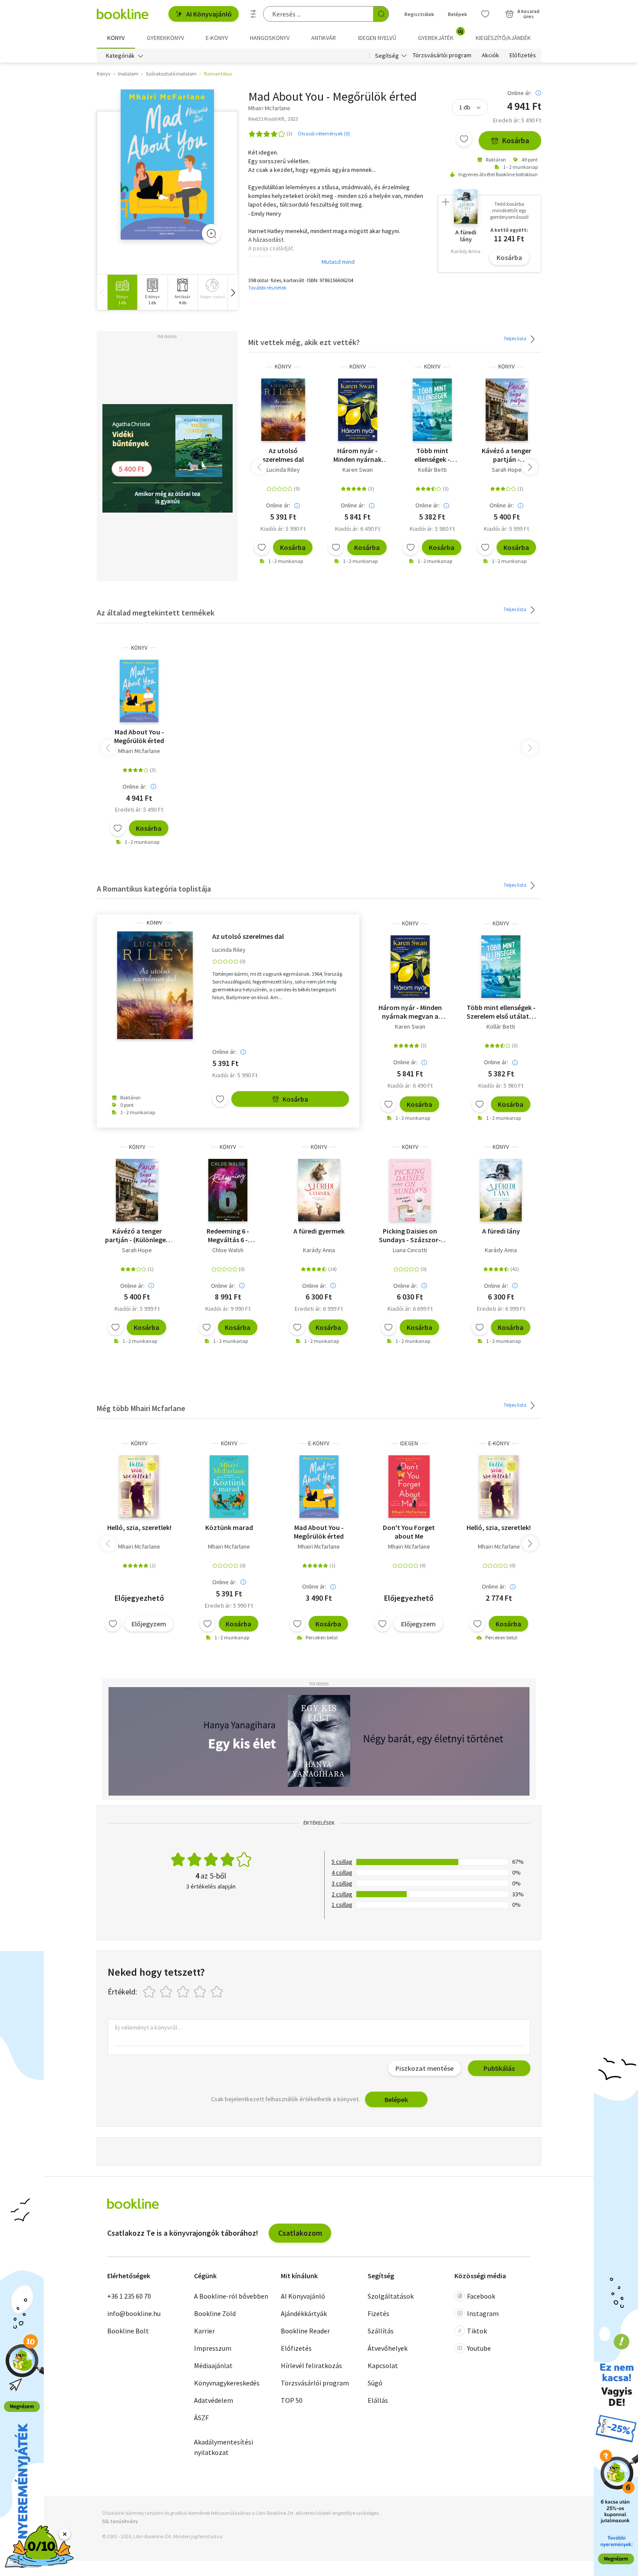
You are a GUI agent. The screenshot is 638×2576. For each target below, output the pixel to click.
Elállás (378, 2400)
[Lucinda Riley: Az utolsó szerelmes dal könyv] (283, 410)
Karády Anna (319, 1250)
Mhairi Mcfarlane (139, 751)
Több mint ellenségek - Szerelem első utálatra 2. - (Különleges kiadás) (432, 455)
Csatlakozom (300, 2233)
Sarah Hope (507, 470)
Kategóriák (120, 56)
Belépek (457, 14)
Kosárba (516, 140)
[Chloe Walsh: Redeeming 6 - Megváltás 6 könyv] (228, 1190)
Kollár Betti (432, 470)
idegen (409, 1443)
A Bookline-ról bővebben (231, 2296)
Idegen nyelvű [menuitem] (377, 38)
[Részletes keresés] (253, 14)
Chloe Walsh (228, 1250)
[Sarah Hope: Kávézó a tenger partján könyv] (507, 410)
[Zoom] (211, 234)
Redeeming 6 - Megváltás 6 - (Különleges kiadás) (228, 1235)
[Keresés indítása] (381, 14)
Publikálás (499, 2068)
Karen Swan (358, 470)
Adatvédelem (214, 2400)
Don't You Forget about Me (409, 1532)
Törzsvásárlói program (442, 56)
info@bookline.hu (134, 2313)
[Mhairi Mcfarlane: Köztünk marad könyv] (229, 1487)
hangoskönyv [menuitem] (270, 38)
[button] (233, 292)
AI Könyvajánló (209, 14)
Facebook (481, 2296)
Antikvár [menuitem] (324, 38)
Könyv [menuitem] (116, 38)
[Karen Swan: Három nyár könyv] (358, 410)
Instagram (483, 2313)
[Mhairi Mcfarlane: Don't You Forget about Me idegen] (409, 1487)
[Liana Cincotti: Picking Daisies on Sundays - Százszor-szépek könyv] (410, 1190)
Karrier (204, 2331)
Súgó (375, 2383)
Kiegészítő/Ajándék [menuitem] (503, 38)
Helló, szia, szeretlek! (139, 1527)
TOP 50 (292, 2400)
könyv (283, 367)
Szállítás (381, 2331)
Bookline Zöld (215, 2313)
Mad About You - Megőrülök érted (139, 736)
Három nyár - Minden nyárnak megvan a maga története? (357, 455)
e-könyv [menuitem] (217, 38)
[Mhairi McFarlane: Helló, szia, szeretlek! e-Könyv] (499, 1487)
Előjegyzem (149, 1624)
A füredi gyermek (319, 1231)
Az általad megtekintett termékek (156, 613)
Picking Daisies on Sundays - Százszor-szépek (410, 1235)
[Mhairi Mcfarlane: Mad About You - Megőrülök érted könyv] (167, 165)
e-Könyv (319, 1443)
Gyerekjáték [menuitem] (441, 35)
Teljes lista (515, 338)
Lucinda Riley (283, 470)
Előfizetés (523, 56)
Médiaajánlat (213, 2365)
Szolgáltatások (391, 2296)
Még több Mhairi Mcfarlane (141, 1408)
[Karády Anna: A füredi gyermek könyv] (319, 1190)
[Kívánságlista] (485, 14)
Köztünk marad (229, 1527)
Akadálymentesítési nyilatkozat (224, 2447)
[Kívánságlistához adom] (464, 139)
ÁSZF (201, 2418)
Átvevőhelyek (388, 2348)
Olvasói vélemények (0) (324, 133)
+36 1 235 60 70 (129, 2296)
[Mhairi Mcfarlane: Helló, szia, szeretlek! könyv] (139, 1487)
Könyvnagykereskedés (227, 2383)
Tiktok (477, 2331)
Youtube (479, 2348)
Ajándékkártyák (304, 2313)
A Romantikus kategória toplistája (154, 889)
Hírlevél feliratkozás (311, 2365)
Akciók (490, 56)
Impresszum (213, 2348)
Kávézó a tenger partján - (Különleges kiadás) (506, 455)
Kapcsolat (383, 2365)
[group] (122, 292)
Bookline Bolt (128, 2331)
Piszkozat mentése (424, 2068)
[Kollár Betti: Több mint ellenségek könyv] (432, 410)
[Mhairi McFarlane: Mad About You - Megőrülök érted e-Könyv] (319, 1487)
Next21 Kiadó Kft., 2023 (273, 119)
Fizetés (378, 2313)
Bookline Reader (305, 2331)
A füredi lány (501, 1231)
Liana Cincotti (410, 1250)
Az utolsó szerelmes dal (283, 455)
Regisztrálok (419, 14)
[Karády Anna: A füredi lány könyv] (501, 1190)
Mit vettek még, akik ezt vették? (304, 342)
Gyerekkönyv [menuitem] (165, 38)
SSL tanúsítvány (120, 2521)
